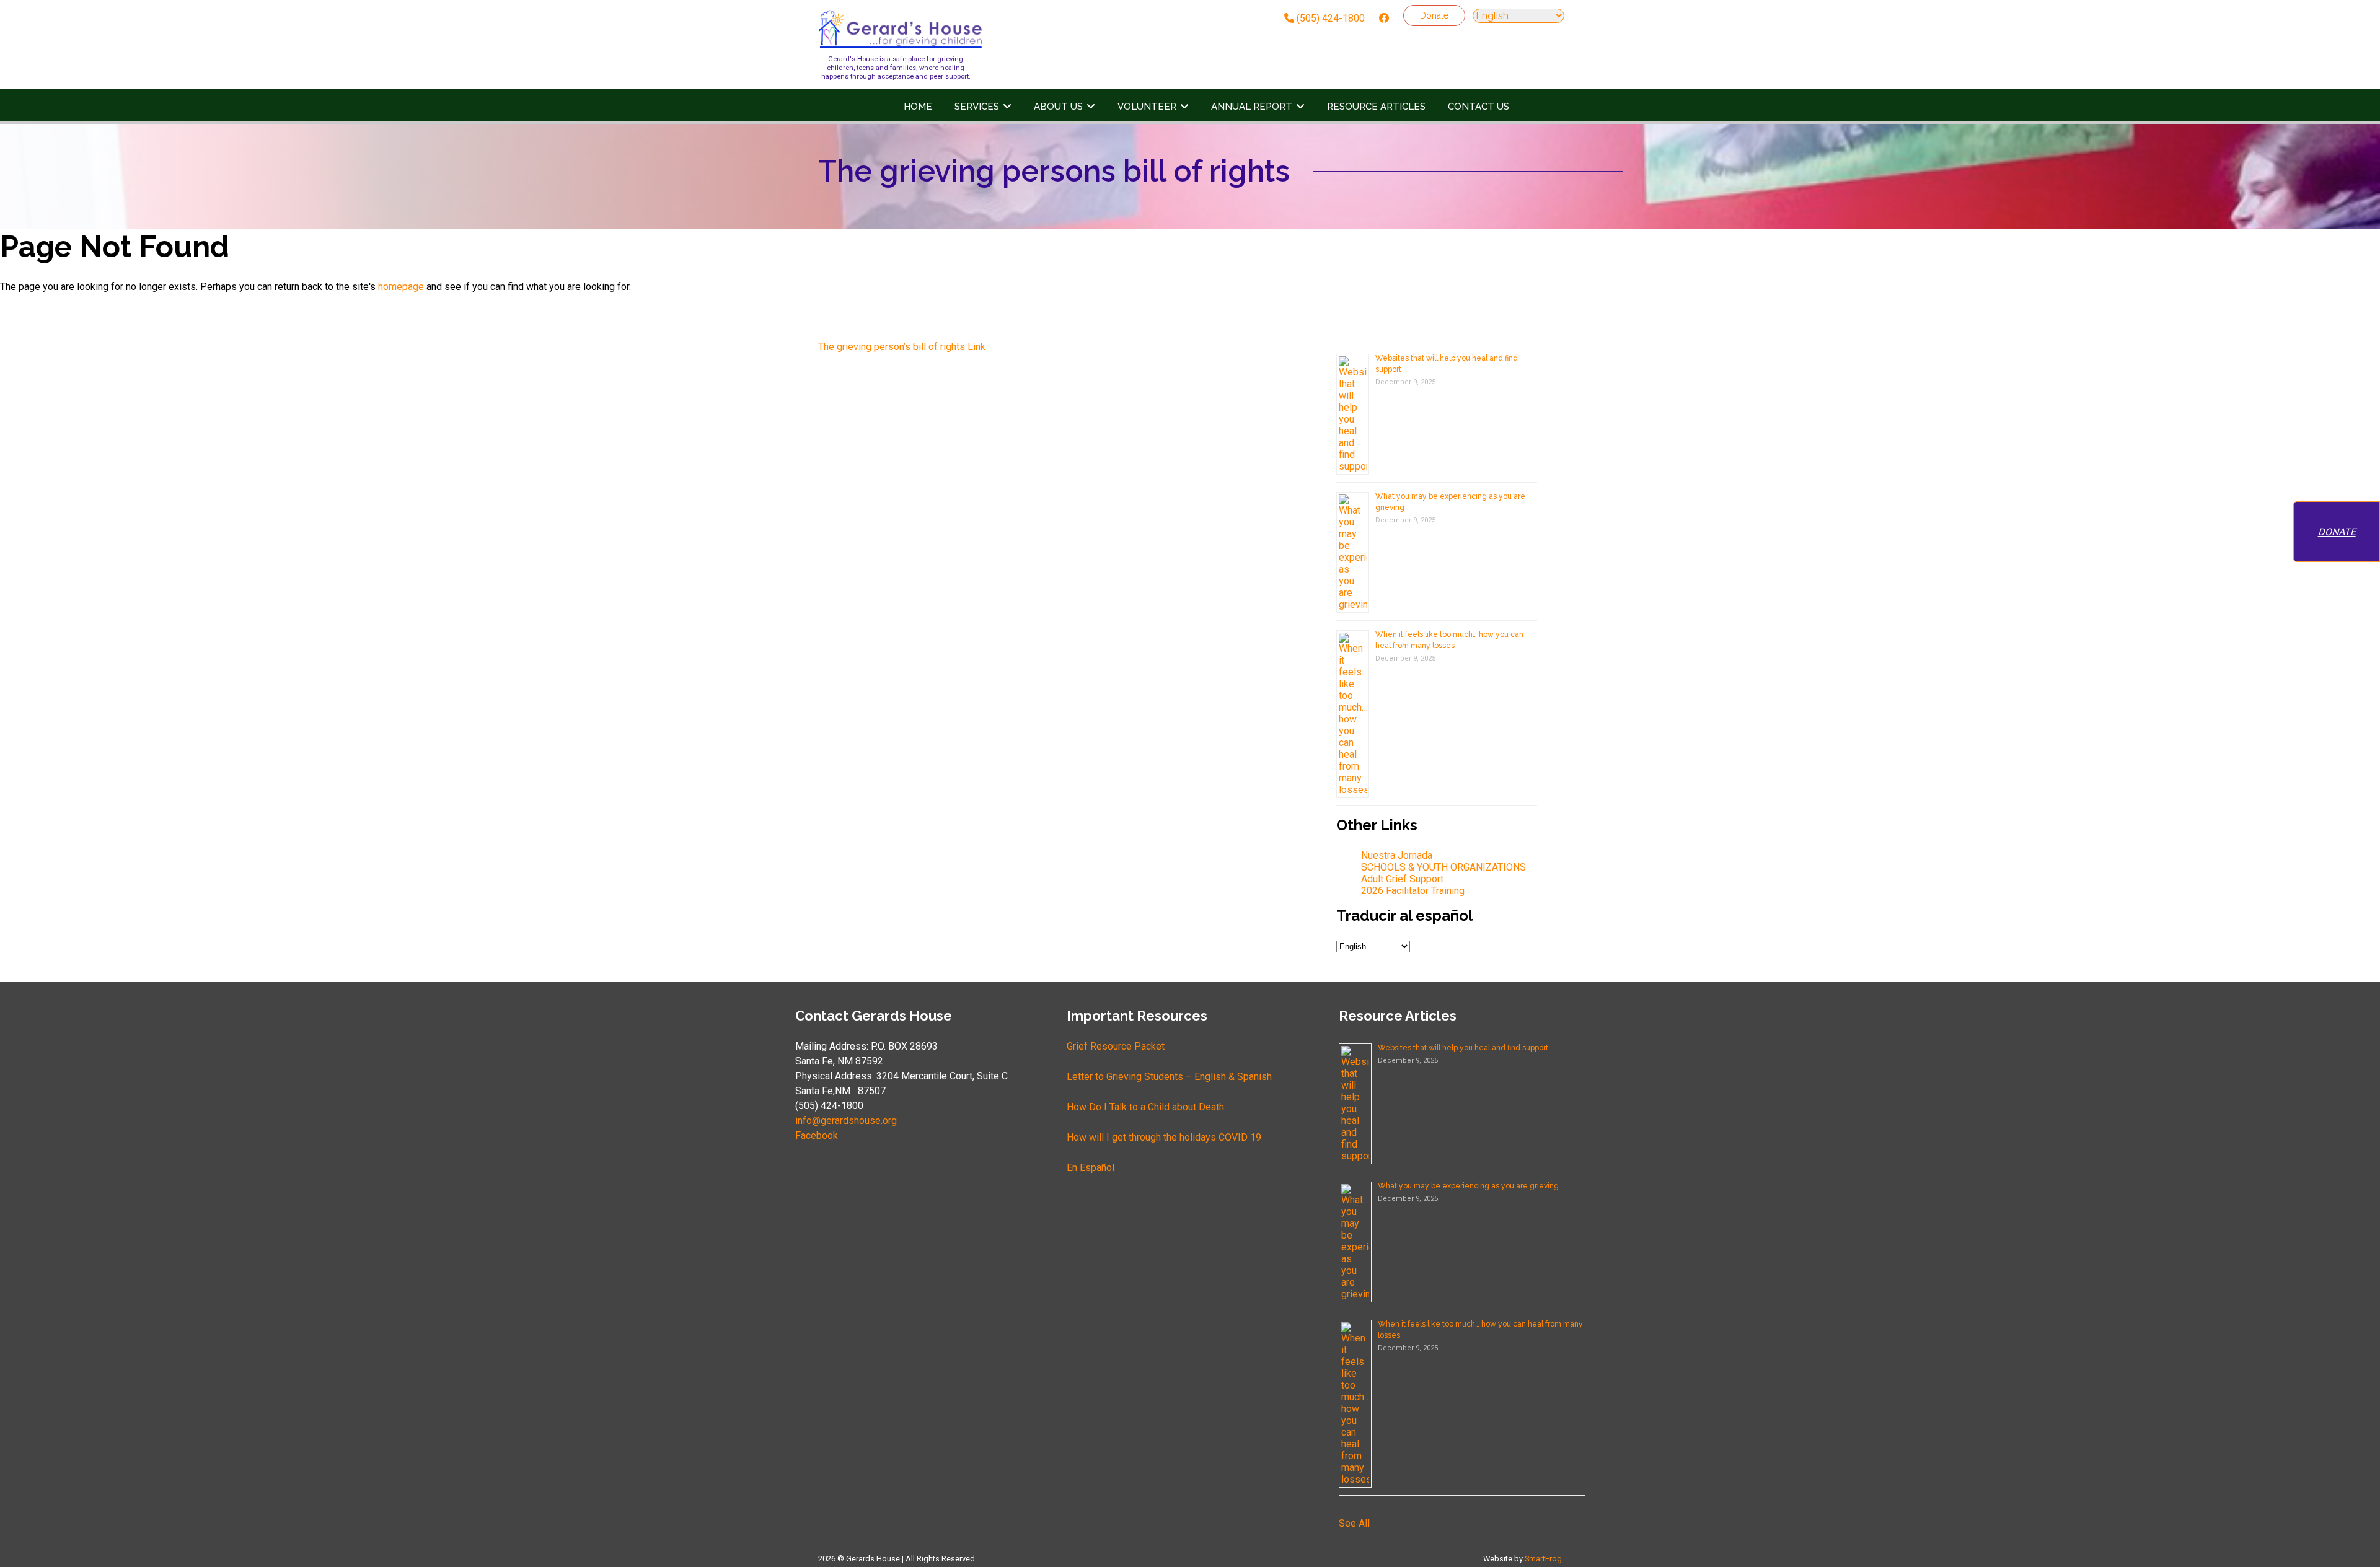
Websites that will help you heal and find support (1463, 1048)
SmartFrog (1543, 1559)
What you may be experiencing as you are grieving (1468, 1186)
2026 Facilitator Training (1413, 891)
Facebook (817, 1135)
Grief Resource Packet (1116, 1046)
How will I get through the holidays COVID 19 (1164, 1137)
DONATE (2337, 532)
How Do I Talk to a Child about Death (1145, 1107)
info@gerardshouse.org (846, 1121)
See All (1354, 1523)
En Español (1091, 1168)
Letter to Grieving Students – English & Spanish (1169, 1077)
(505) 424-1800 (1329, 18)
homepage (401, 287)
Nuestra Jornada (1397, 855)
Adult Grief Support (1402, 879)
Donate (1434, 15)
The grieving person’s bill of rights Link (902, 347)
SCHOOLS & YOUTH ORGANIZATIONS (1443, 867)
